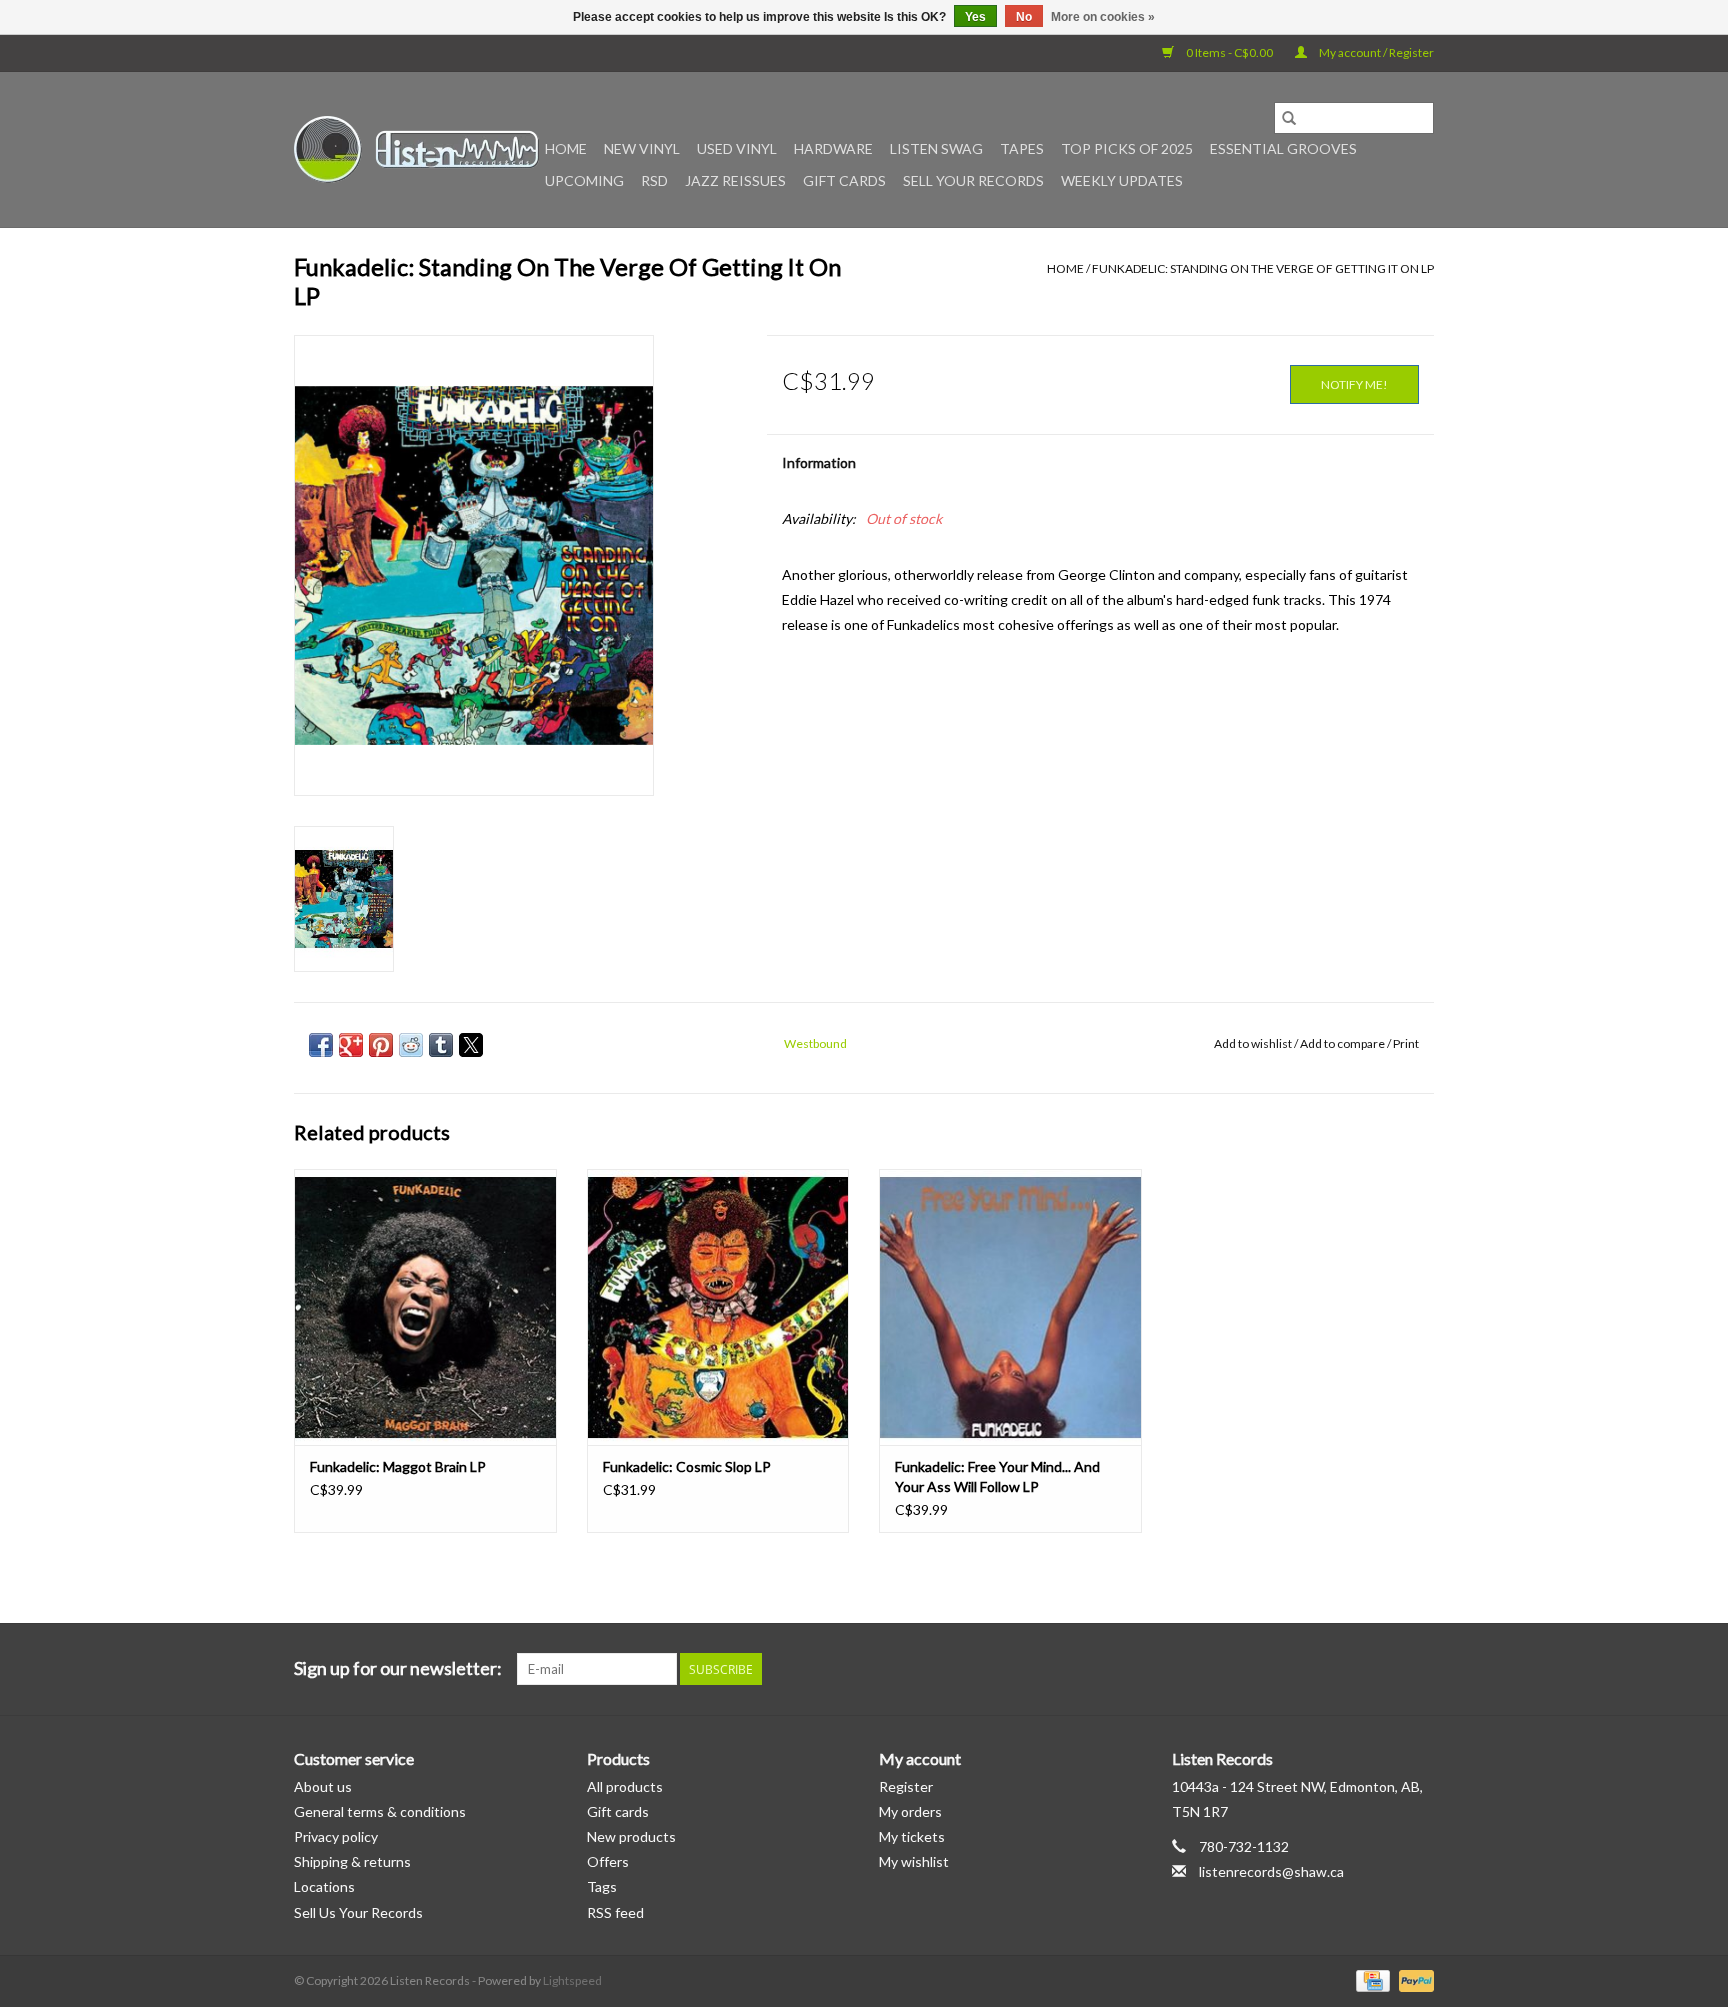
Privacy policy (336, 1836)
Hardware (833, 148)
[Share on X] (471, 1045)
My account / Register (1375, 52)
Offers (608, 1861)
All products (625, 1786)
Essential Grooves (1283, 148)
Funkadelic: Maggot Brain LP (398, 1466)
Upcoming (584, 180)
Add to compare (1343, 1043)
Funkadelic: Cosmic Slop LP (687, 1466)
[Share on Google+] (351, 1045)
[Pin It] (381, 1045)
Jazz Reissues (735, 180)
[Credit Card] (1370, 1979)
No (1024, 17)
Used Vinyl (737, 148)
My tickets (912, 1836)
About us (323, 1786)
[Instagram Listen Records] (1418, 1669)
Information (819, 462)
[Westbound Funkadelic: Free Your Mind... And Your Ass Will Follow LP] (1010, 1306)
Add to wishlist (1254, 1043)
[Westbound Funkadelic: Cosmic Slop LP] (718, 1306)
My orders (910, 1811)
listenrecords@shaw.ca (1271, 1871)
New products (631, 1836)
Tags (602, 1886)
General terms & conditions (380, 1811)
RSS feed (615, 1912)
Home (566, 148)
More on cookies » (1103, 17)
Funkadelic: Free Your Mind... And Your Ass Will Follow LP (997, 1476)
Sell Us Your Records (358, 1912)
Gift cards (844, 180)
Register (906, 1786)
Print (1406, 1043)
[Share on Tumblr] (441, 1045)
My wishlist (914, 1861)
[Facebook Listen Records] (1348, 1669)
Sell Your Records (973, 180)
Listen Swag (936, 148)
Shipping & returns (352, 1861)
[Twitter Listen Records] (1383, 1669)
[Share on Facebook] (321, 1045)
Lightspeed (572, 1980)
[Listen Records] (416, 149)
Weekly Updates (1122, 180)
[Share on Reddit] (411, 1045)
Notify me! (1354, 384)
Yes (975, 17)
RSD (654, 180)
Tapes (1022, 148)
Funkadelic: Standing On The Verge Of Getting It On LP (1263, 268)
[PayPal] (1413, 1979)
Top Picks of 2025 (1127, 148)
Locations (324, 1886)
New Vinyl (642, 148)
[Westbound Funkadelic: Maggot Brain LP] (425, 1306)
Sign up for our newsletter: (398, 1668)
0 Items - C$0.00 (1229, 52)
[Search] (1289, 118)
